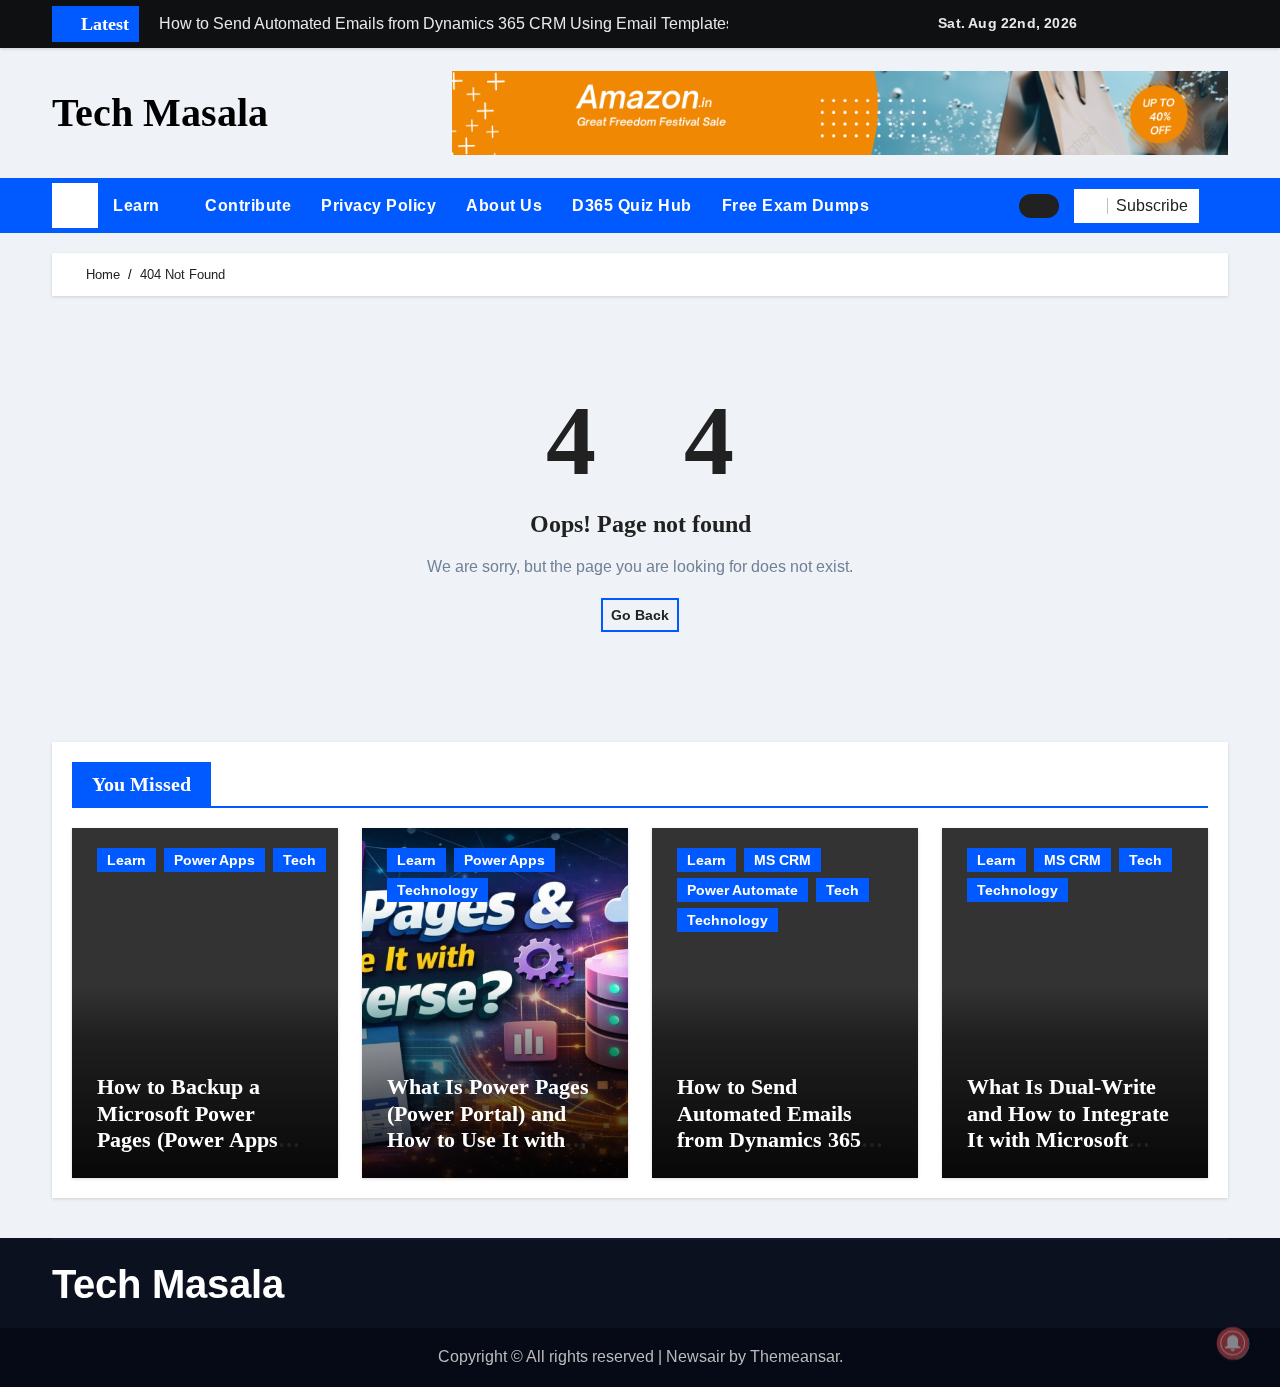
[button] (1221, 206)
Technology (437, 890)
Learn (138, 205)
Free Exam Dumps (796, 205)
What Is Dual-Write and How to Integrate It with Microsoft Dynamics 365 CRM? (1068, 1126)
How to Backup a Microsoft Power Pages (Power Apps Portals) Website (187, 1126)
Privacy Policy (378, 205)
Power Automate (742, 890)
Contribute (248, 205)
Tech (299, 860)
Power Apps (214, 860)
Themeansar (794, 1356)
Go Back (640, 615)
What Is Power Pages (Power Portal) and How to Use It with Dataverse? (488, 1126)
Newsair (695, 1356)
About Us (504, 205)
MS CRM (782, 860)
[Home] (75, 206)
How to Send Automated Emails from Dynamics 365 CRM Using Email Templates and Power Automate (778, 1152)
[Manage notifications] (1233, 1343)
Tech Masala (160, 112)
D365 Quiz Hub (632, 205)
